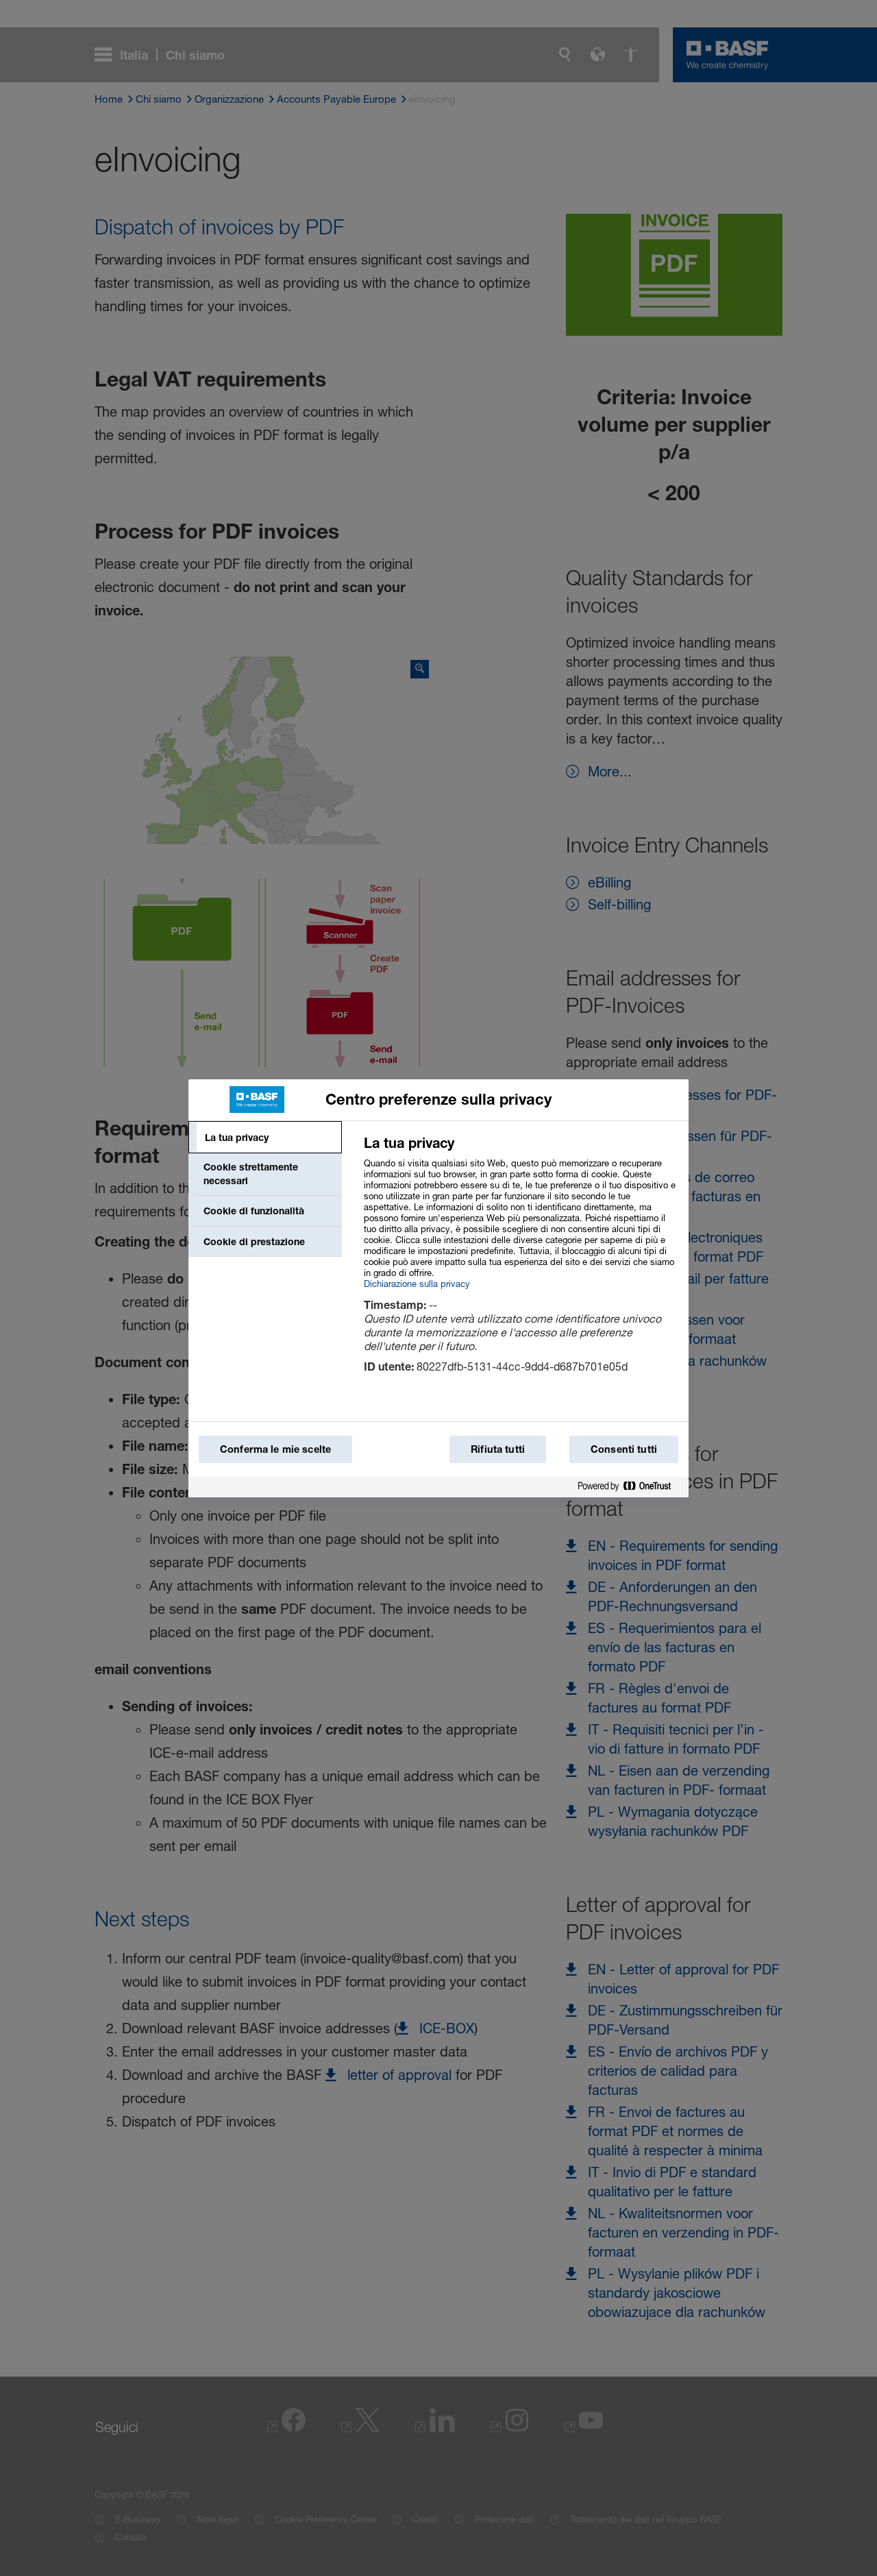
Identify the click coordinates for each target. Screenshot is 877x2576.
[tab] (265, 1138)
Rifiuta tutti (498, 1449)
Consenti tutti (624, 1449)
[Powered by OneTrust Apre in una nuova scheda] (630, 1487)
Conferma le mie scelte (275, 1449)
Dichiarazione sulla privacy (417, 1284)
